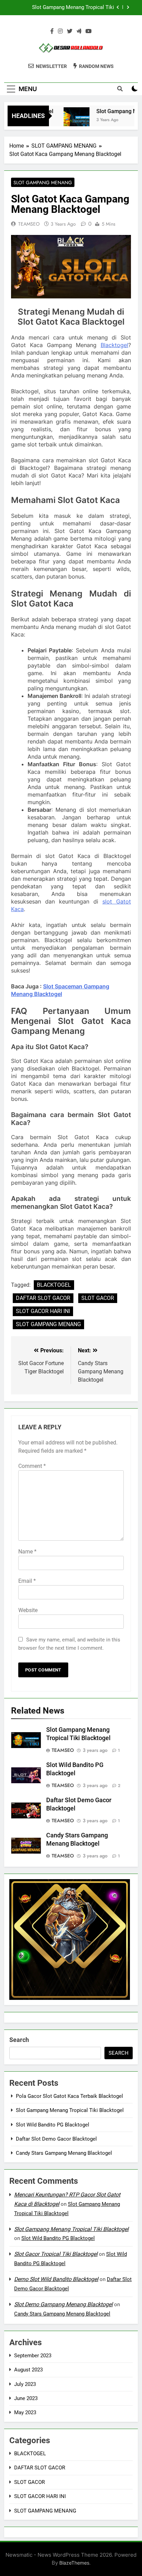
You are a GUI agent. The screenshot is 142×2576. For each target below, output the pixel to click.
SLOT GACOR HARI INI (43, 1311)
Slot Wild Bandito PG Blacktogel (53, 2125)
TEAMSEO (29, 224)
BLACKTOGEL (54, 1285)
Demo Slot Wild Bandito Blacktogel (56, 2279)
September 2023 (33, 2356)
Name (27, 1552)
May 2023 (25, 2412)
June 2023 (26, 2398)
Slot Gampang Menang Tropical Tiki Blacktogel (73, 8)
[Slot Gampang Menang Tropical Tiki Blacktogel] (67, 120)
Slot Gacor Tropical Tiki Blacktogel (56, 2254)
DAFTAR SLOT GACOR (43, 1298)
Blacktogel (114, 345)
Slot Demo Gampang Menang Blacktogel (63, 2304)
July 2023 (25, 2384)
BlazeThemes (74, 2563)
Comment (32, 1466)
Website (28, 1610)
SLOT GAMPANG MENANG (43, 182)
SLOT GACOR (98, 1298)
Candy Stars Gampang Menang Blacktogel (64, 2153)
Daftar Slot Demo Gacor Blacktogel (56, 2139)
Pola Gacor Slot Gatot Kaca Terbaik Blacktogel (69, 2096)
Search (19, 2040)
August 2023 (28, 2370)
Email (27, 1581)
